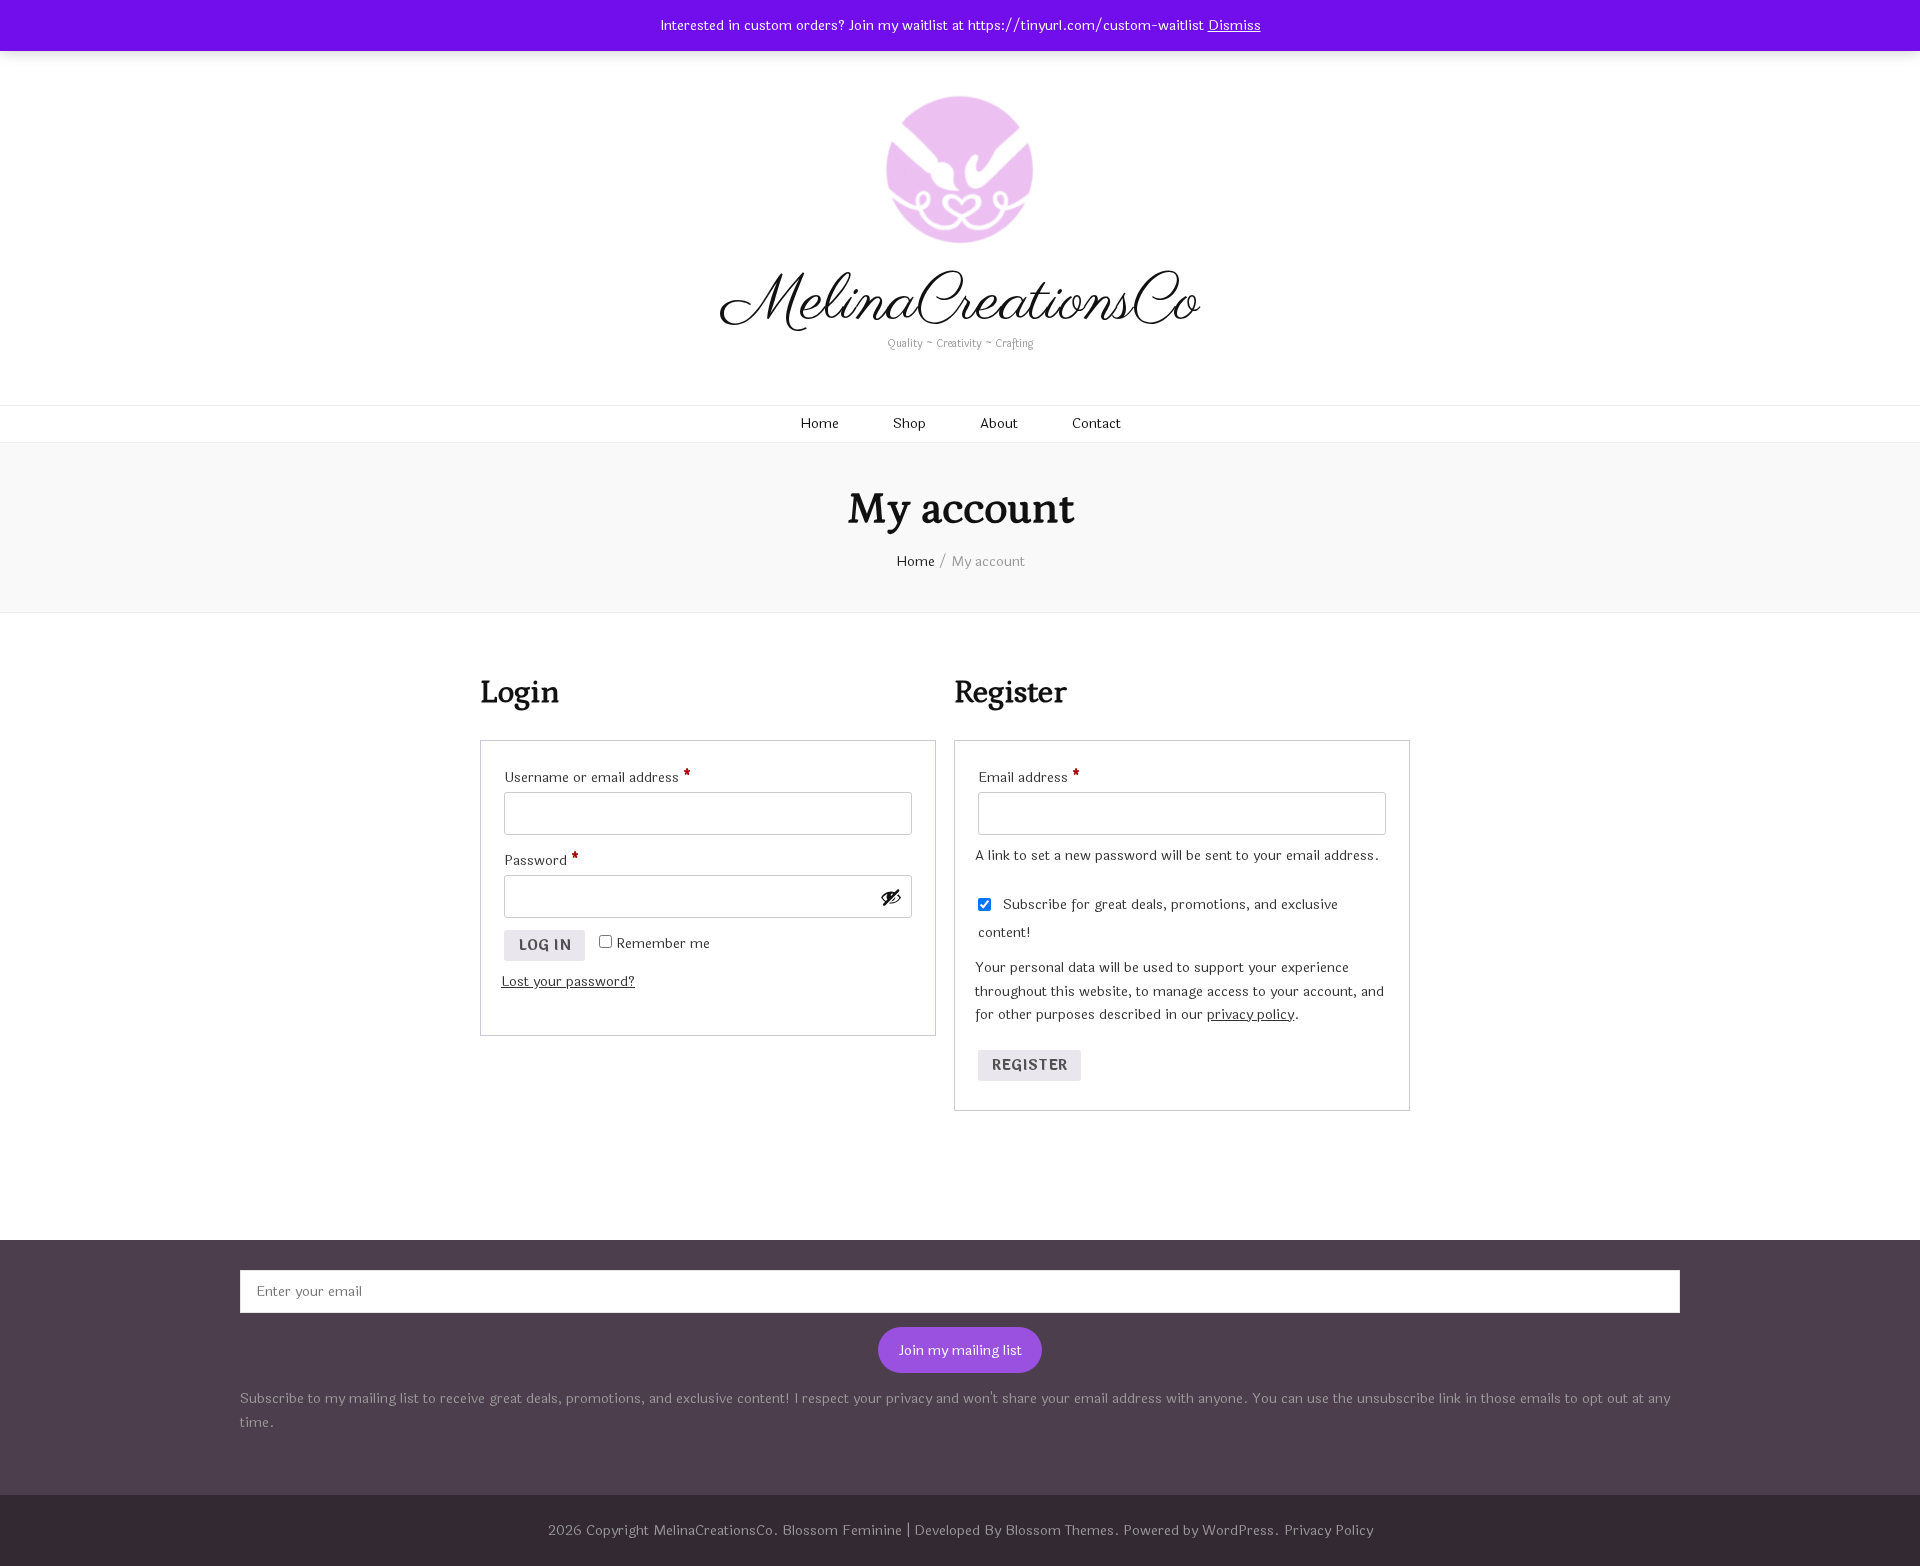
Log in (544, 945)
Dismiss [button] (1234, 25)
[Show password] (891, 897)
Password (569, 860)
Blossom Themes (1059, 1530)
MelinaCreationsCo (960, 302)
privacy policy (1250, 1014)
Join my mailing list (960, 1350)
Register (1029, 1065)
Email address (1057, 777)
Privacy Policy (1328, 1530)
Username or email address (625, 777)
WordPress (1238, 1530)
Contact (1096, 423)
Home (819, 423)
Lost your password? (568, 981)
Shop (909, 423)
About (999, 423)
